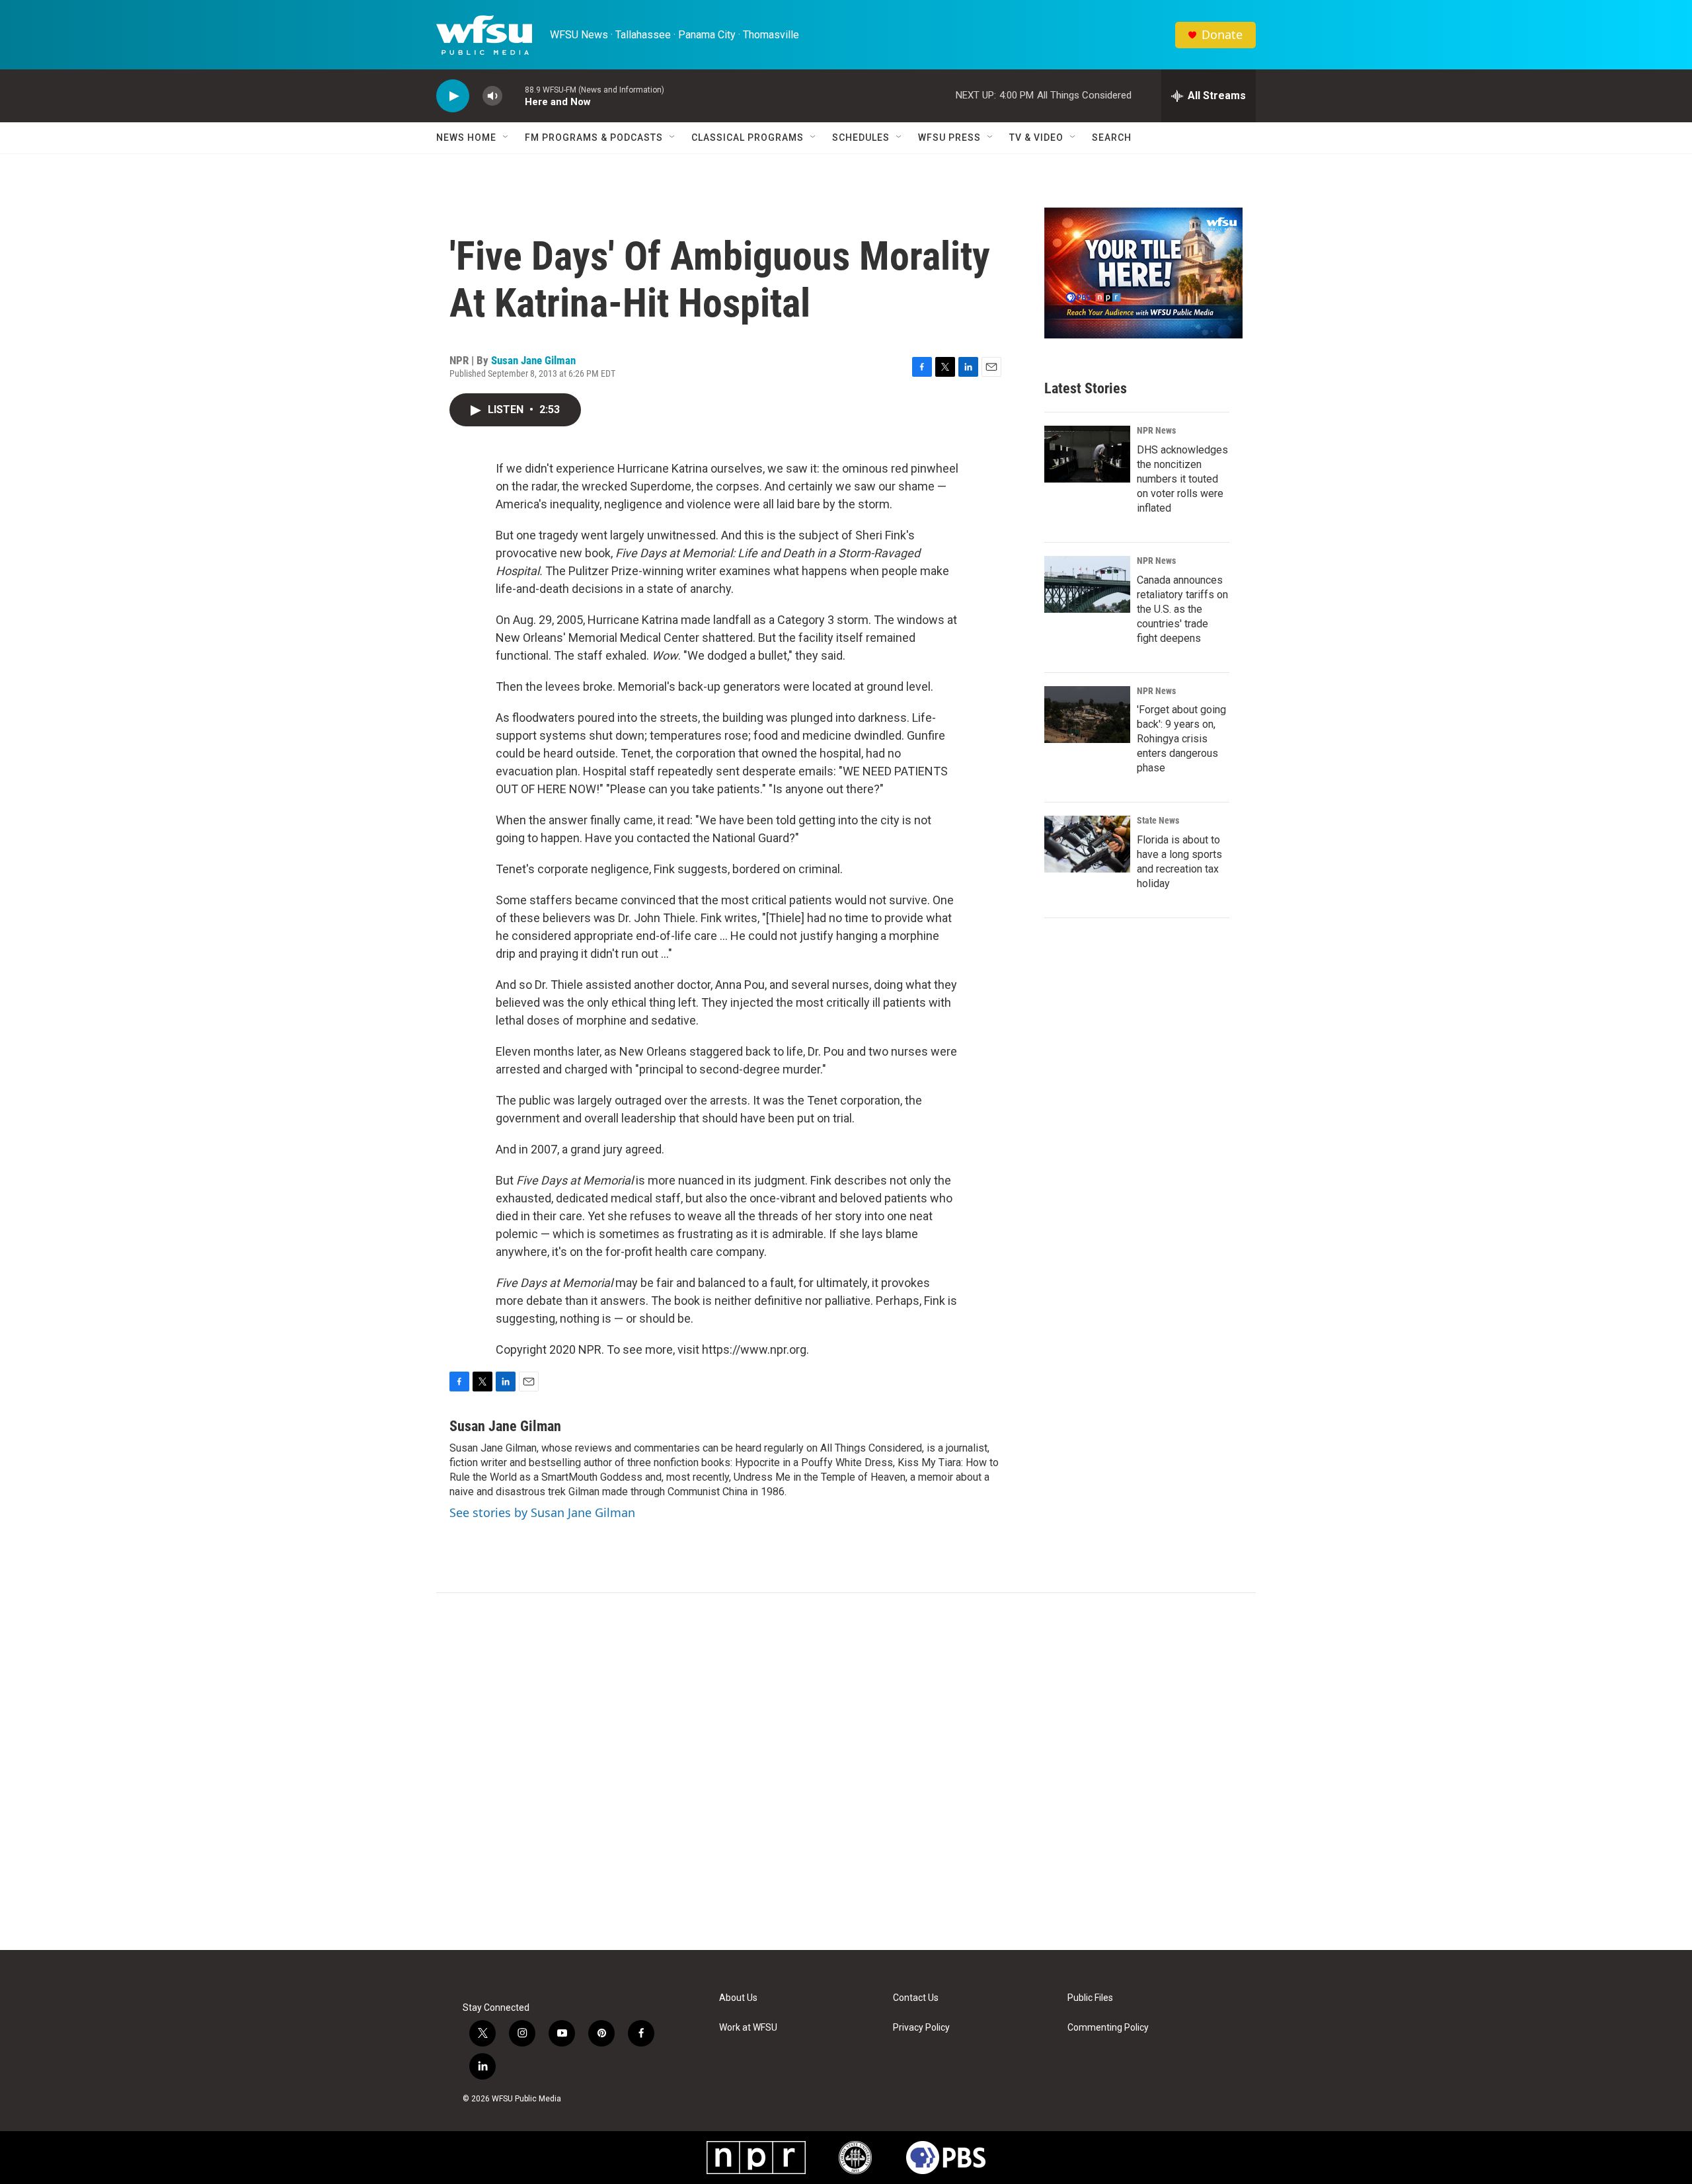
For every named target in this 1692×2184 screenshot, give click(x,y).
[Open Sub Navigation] (506, 137)
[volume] (492, 96)
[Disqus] (846, 1772)
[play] (453, 96)
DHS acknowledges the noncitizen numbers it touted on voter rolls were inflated (1182, 479)
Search (1112, 137)
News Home (466, 137)
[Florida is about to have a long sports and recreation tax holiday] (1087, 844)
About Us (738, 1998)
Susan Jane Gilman (533, 360)
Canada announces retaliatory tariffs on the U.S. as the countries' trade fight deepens (1182, 609)
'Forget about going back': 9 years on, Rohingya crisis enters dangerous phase (1181, 739)
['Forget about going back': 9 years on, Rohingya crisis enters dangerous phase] (1087, 715)
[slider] (514, 96)
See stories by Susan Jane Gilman (542, 1512)
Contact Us (916, 1998)
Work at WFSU (748, 2028)
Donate (1222, 35)
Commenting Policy (1108, 2028)
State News (1158, 820)
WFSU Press (949, 137)
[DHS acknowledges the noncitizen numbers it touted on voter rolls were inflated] (1087, 454)
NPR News (1156, 430)
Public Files (1090, 1998)
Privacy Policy (921, 2028)
